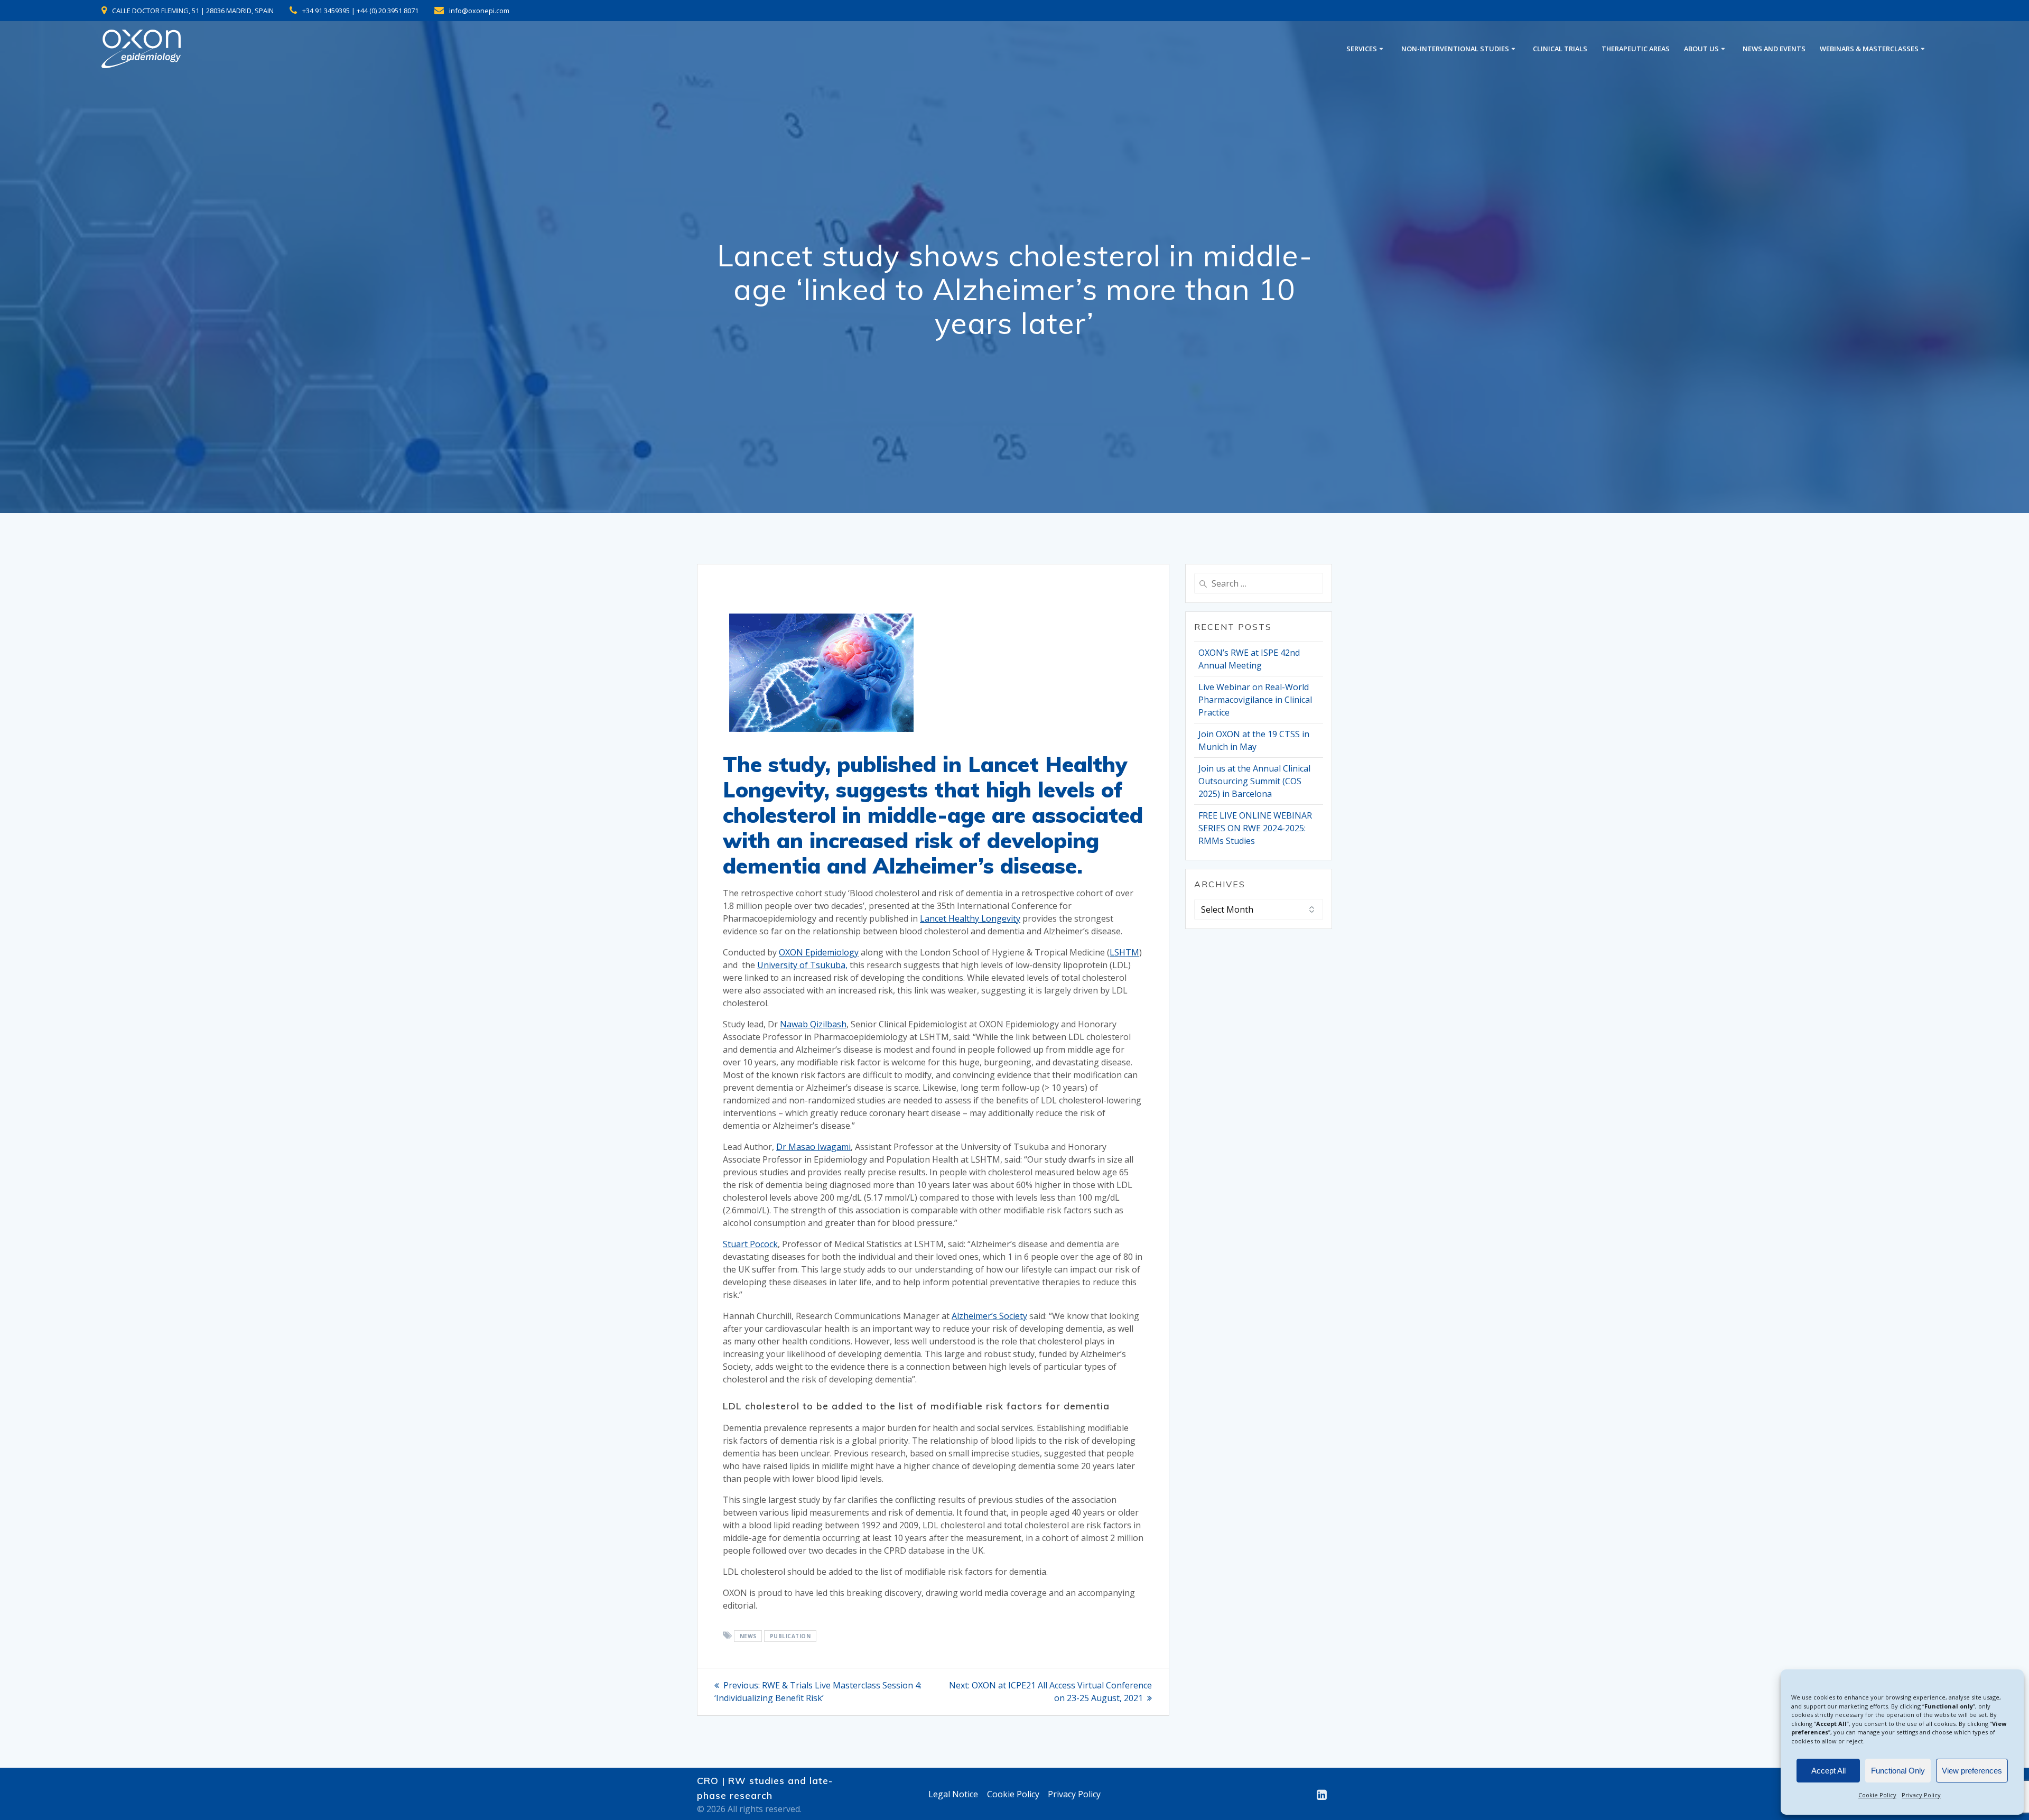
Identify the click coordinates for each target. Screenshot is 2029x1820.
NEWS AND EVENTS (1774, 49)
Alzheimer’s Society (989, 1316)
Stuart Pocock (750, 1244)
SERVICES (1362, 49)
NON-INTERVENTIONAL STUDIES (1455, 49)
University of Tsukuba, (802, 965)
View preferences (1972, 1771)
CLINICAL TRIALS (1560, 49)
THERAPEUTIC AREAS (1636, 49)
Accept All (1828, 1771)
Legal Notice (953, 1794)
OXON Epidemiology (819, 952)
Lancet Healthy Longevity (970, 918)
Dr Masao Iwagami (813, 1147)
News (748, 1636)
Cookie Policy (1877, 1795)
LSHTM (1124, 952)
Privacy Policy (1921, 1795)
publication (790, 1636)
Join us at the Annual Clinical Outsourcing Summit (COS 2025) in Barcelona (1254, 781)
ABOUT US (1701, 49)
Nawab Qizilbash (813, 1024)
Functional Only (1898, 1771)
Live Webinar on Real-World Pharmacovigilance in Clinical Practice (1255, 700)
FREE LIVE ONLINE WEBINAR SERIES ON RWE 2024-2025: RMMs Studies (1255, 828)
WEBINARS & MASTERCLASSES (1869, 49)
